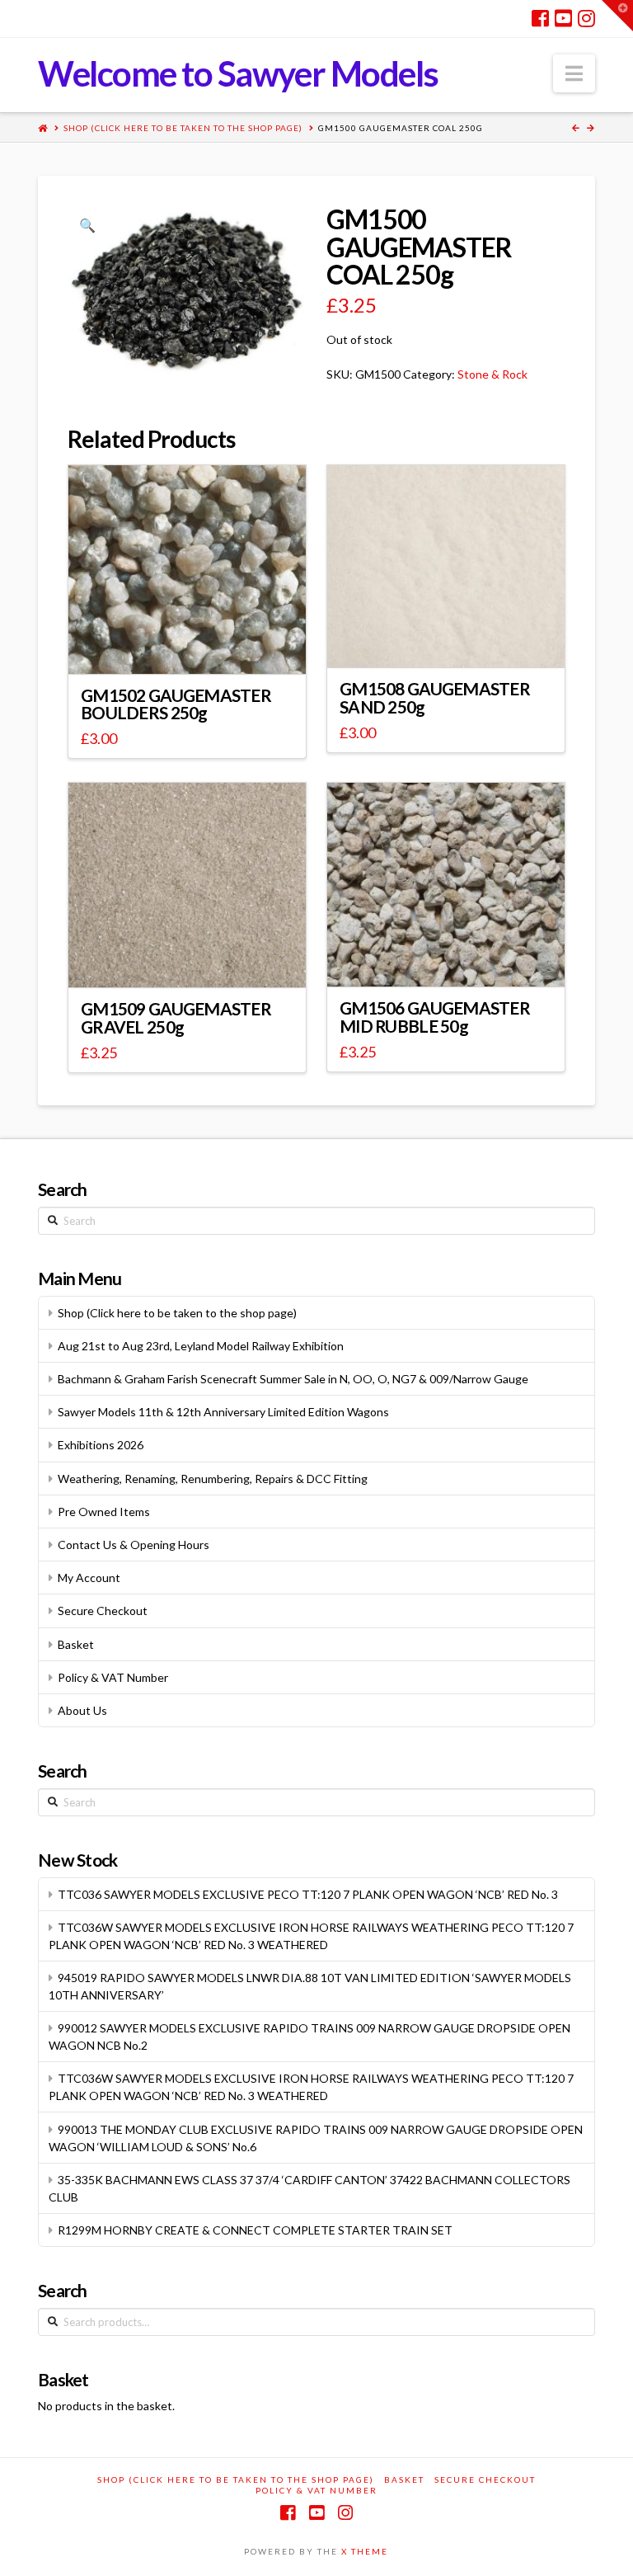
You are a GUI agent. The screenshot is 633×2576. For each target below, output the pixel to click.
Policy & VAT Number (113, 1677)
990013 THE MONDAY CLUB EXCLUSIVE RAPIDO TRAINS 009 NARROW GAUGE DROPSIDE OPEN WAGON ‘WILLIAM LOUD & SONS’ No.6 (316, 2138)
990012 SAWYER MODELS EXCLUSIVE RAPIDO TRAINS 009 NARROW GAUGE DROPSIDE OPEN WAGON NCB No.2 (309, 2037)
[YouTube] (563, 18)
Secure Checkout (103, 1611)
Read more (195, 646)
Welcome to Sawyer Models (238, 73)
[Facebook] (540, 18)
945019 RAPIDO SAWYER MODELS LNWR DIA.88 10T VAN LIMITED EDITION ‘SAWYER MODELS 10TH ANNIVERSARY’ (310, 1986)
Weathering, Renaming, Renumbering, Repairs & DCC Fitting (213, 1479)
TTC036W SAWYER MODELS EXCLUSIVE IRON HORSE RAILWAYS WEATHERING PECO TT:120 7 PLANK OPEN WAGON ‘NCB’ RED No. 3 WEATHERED (311, 1936)
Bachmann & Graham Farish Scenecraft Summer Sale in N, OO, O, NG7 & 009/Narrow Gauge (293, 1379)
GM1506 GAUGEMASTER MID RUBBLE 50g (435, 1017)
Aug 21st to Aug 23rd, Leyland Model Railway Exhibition (201, 1346)
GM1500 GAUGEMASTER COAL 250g (401, 128)
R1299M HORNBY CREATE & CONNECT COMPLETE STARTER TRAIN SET (255, 2230)
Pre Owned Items (104, 1512)
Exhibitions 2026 (101, 1445)
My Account (89, 1578)
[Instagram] (586, 18)
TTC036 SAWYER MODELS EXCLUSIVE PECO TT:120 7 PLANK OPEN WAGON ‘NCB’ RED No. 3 (308, 1894)
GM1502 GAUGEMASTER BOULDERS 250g (176, 704)
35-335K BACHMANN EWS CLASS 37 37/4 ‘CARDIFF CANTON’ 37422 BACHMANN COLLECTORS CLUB (309, 2188)
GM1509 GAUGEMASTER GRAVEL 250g (176, 1018)
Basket (76, 1644)
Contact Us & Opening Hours (134, 1545)
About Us (82, 1710)
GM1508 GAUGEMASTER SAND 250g (435, 698)
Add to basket (454, 640)
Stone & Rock (492, 374)
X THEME (365, 2551)
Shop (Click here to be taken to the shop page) (183, 128)
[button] (574, 73)
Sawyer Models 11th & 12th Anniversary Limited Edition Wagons (223, 1412)
